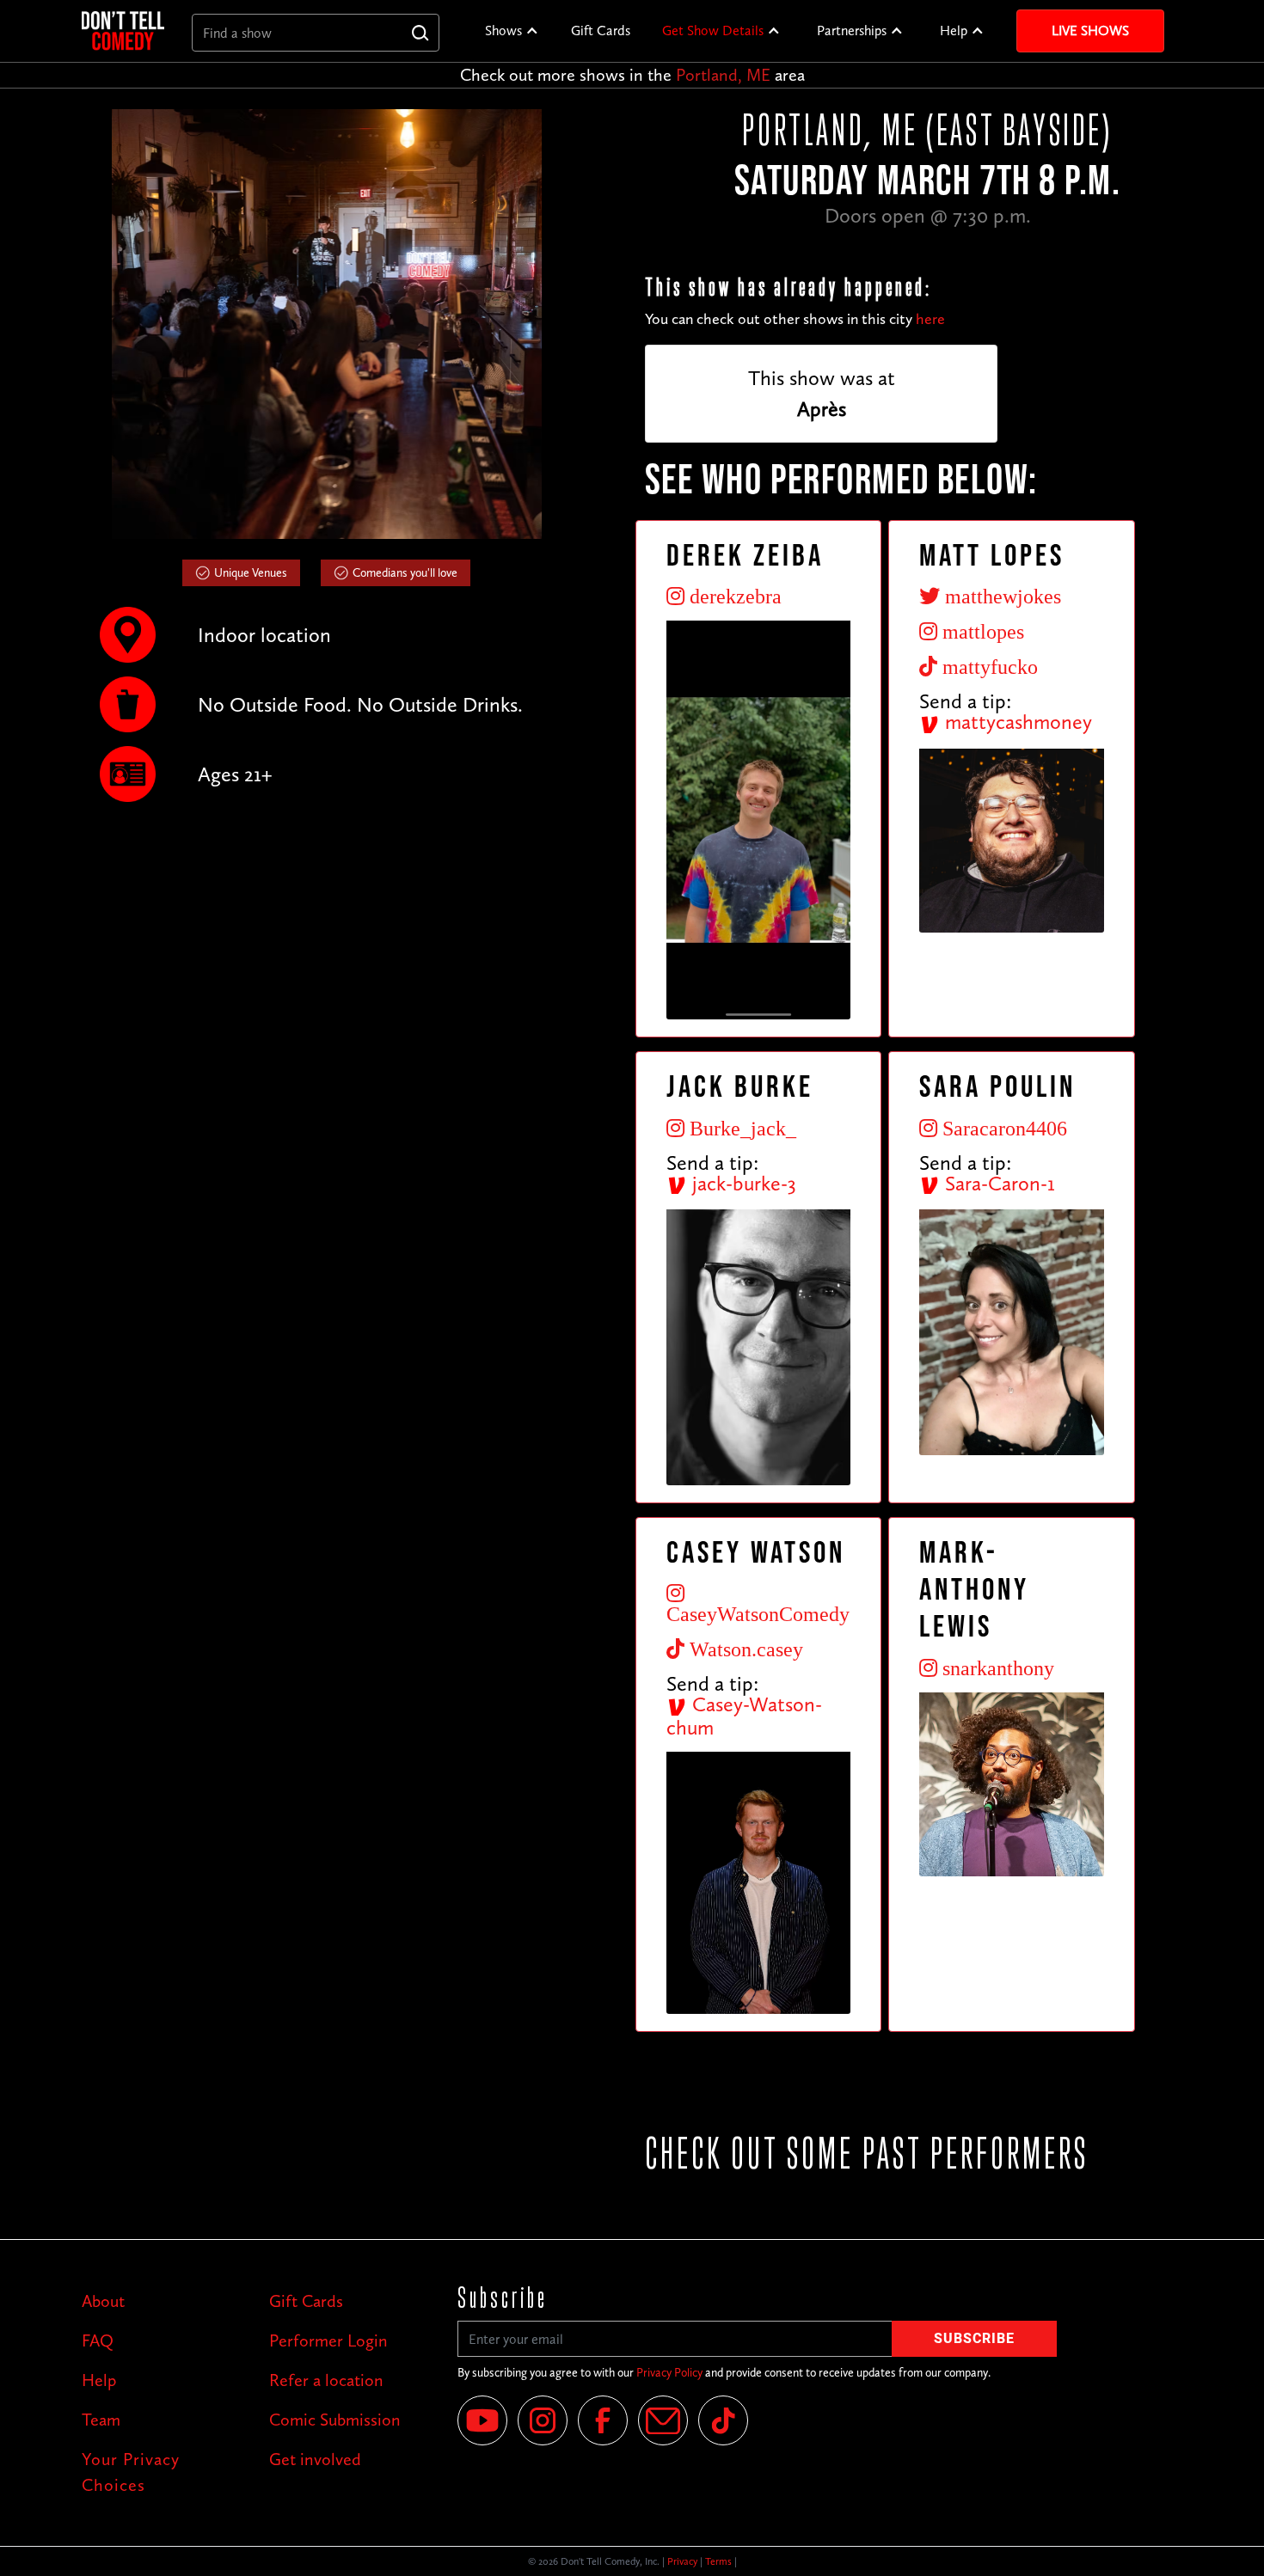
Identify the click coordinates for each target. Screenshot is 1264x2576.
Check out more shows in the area (632, 75)
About (103, 2301)
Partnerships (852, 31)
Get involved (315, 2459)
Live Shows (1090, 31)
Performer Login (328, 2340)
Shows (503, 31)
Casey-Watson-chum (744, 1716)
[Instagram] (543, 2420)
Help (954, 31)
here (930, 319)
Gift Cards (601, 31)
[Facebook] (603, 2420)
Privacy (682, 2561)
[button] (512, 31)
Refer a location (326, 2380)
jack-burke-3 (742, 1183)
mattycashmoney (1016, 722)
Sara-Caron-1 (997, 1183)
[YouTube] (482, 2420)
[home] (123, 31)
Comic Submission (335, 2420)
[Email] (663, 2420)
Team (101, 2420)
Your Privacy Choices (131, 2472)
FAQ (98, 2340)
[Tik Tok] (723, 2420)
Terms (718, 2561)
